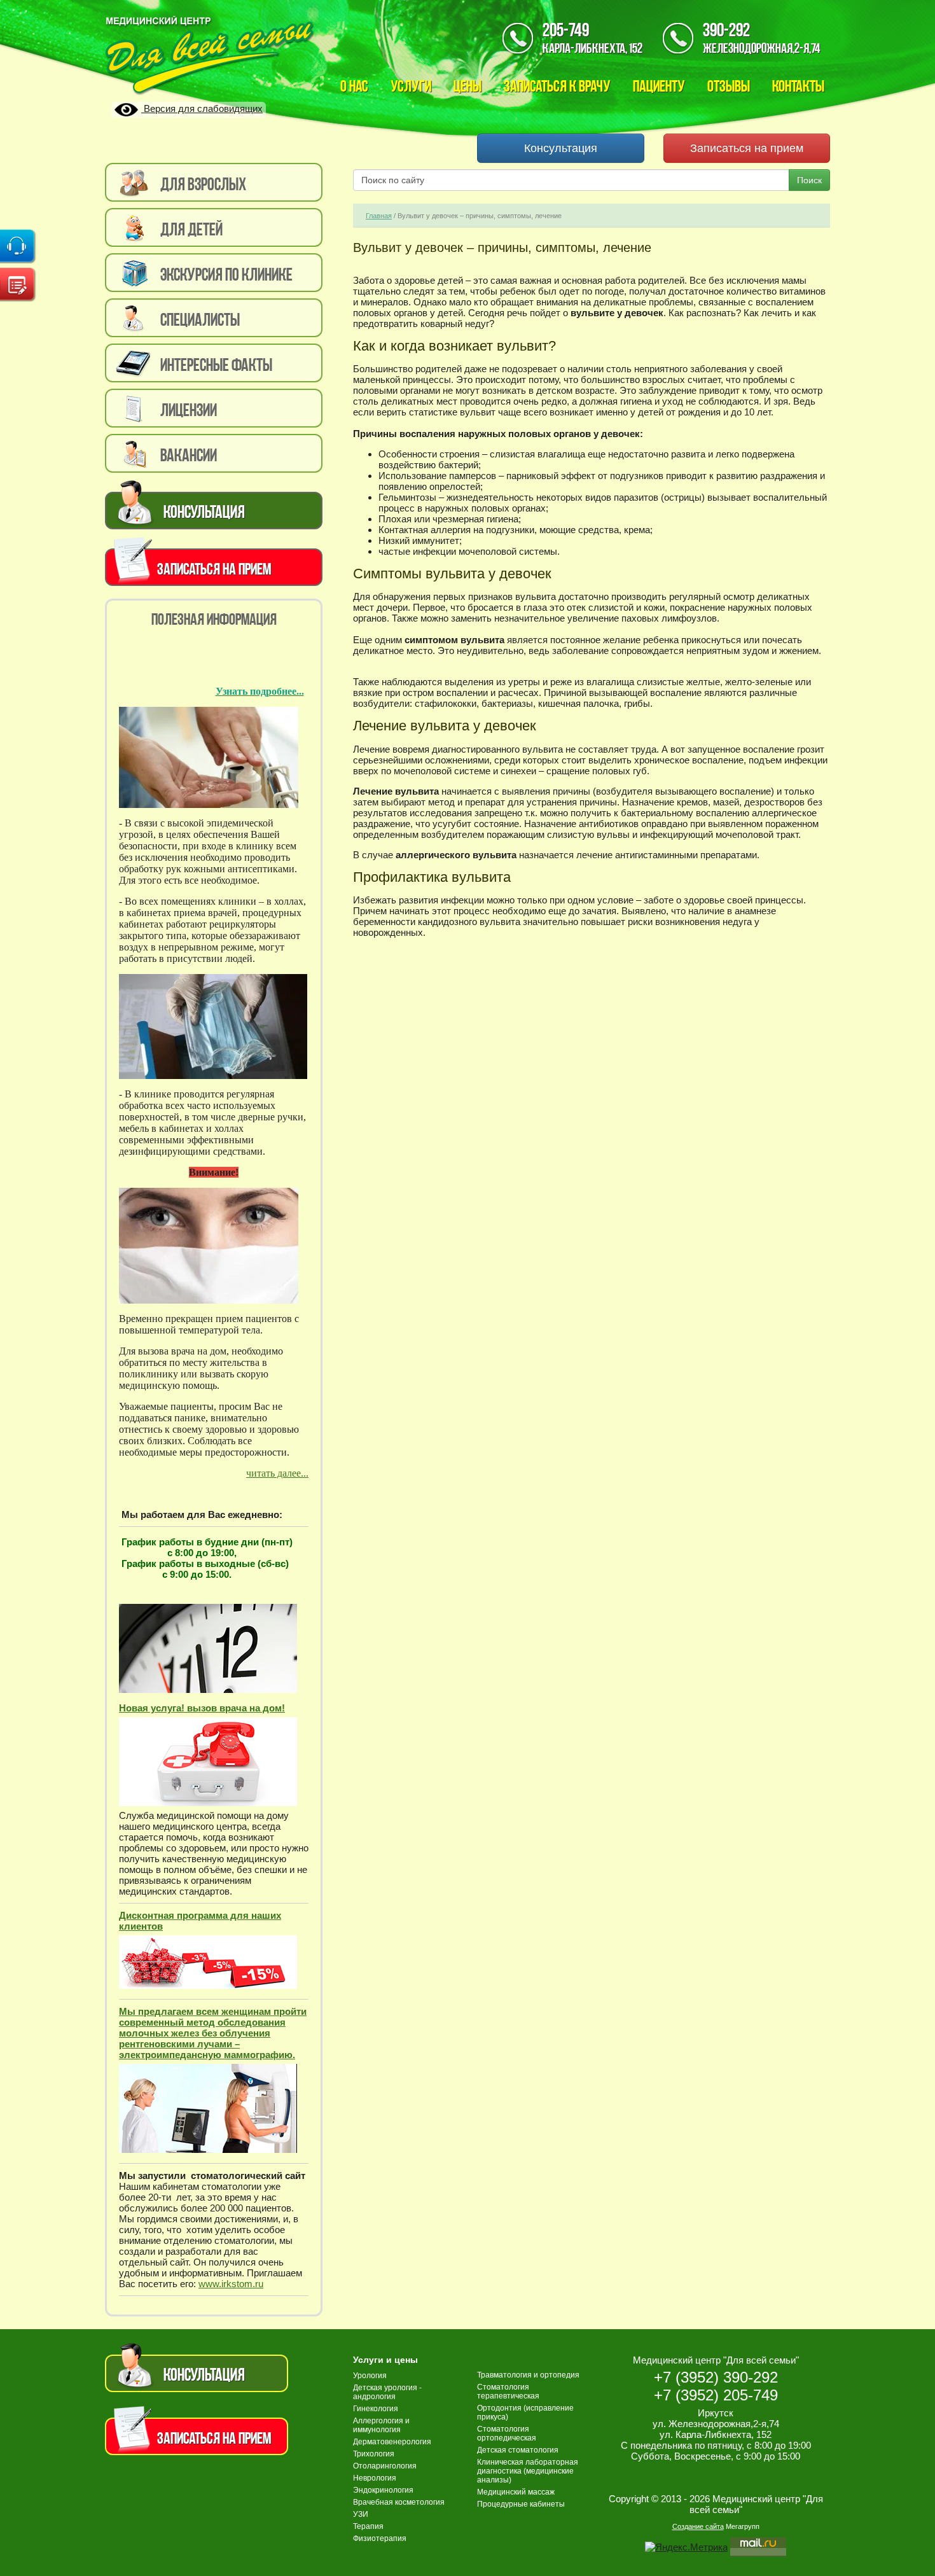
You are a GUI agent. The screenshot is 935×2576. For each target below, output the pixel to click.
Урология (370, 2376)
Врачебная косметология (399, 2502)
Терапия (368, 2526)
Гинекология (376, 2409)
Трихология (374, 2454)
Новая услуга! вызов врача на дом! (202, 1708)
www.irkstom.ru (231, 2284)
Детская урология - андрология (387, 2392)
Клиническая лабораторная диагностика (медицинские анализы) (528, 2471)
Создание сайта (698, 2526)
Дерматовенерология (392, 2442)
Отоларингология (385, 2466)
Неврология (375, 2478)
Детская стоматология (518, 2450)
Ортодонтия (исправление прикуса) (525, 2412)
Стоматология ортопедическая (507, 2433)
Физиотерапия (380, 2538)
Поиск (809, 180)
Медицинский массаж (516, 2492)
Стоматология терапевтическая (508, 2392)
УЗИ (361, 2514)
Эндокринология (383, 2490)
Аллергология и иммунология (381, 2425)
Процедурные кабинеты (521, 2504)
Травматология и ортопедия (528, 2375)
